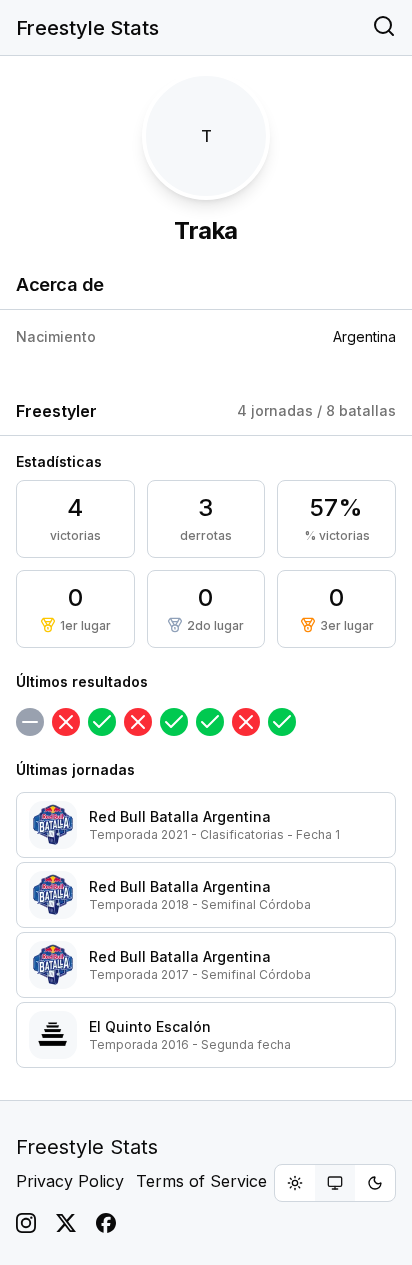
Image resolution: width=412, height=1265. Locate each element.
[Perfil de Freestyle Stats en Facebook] (106, 1223)
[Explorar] (384, 28)
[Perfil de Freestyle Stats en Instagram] (26, 1223)
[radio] (295, 1183)
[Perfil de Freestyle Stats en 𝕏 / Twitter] (66, 1223)
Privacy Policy (70, 1181)
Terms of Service (201, 1181)
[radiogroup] (335, 1183)
